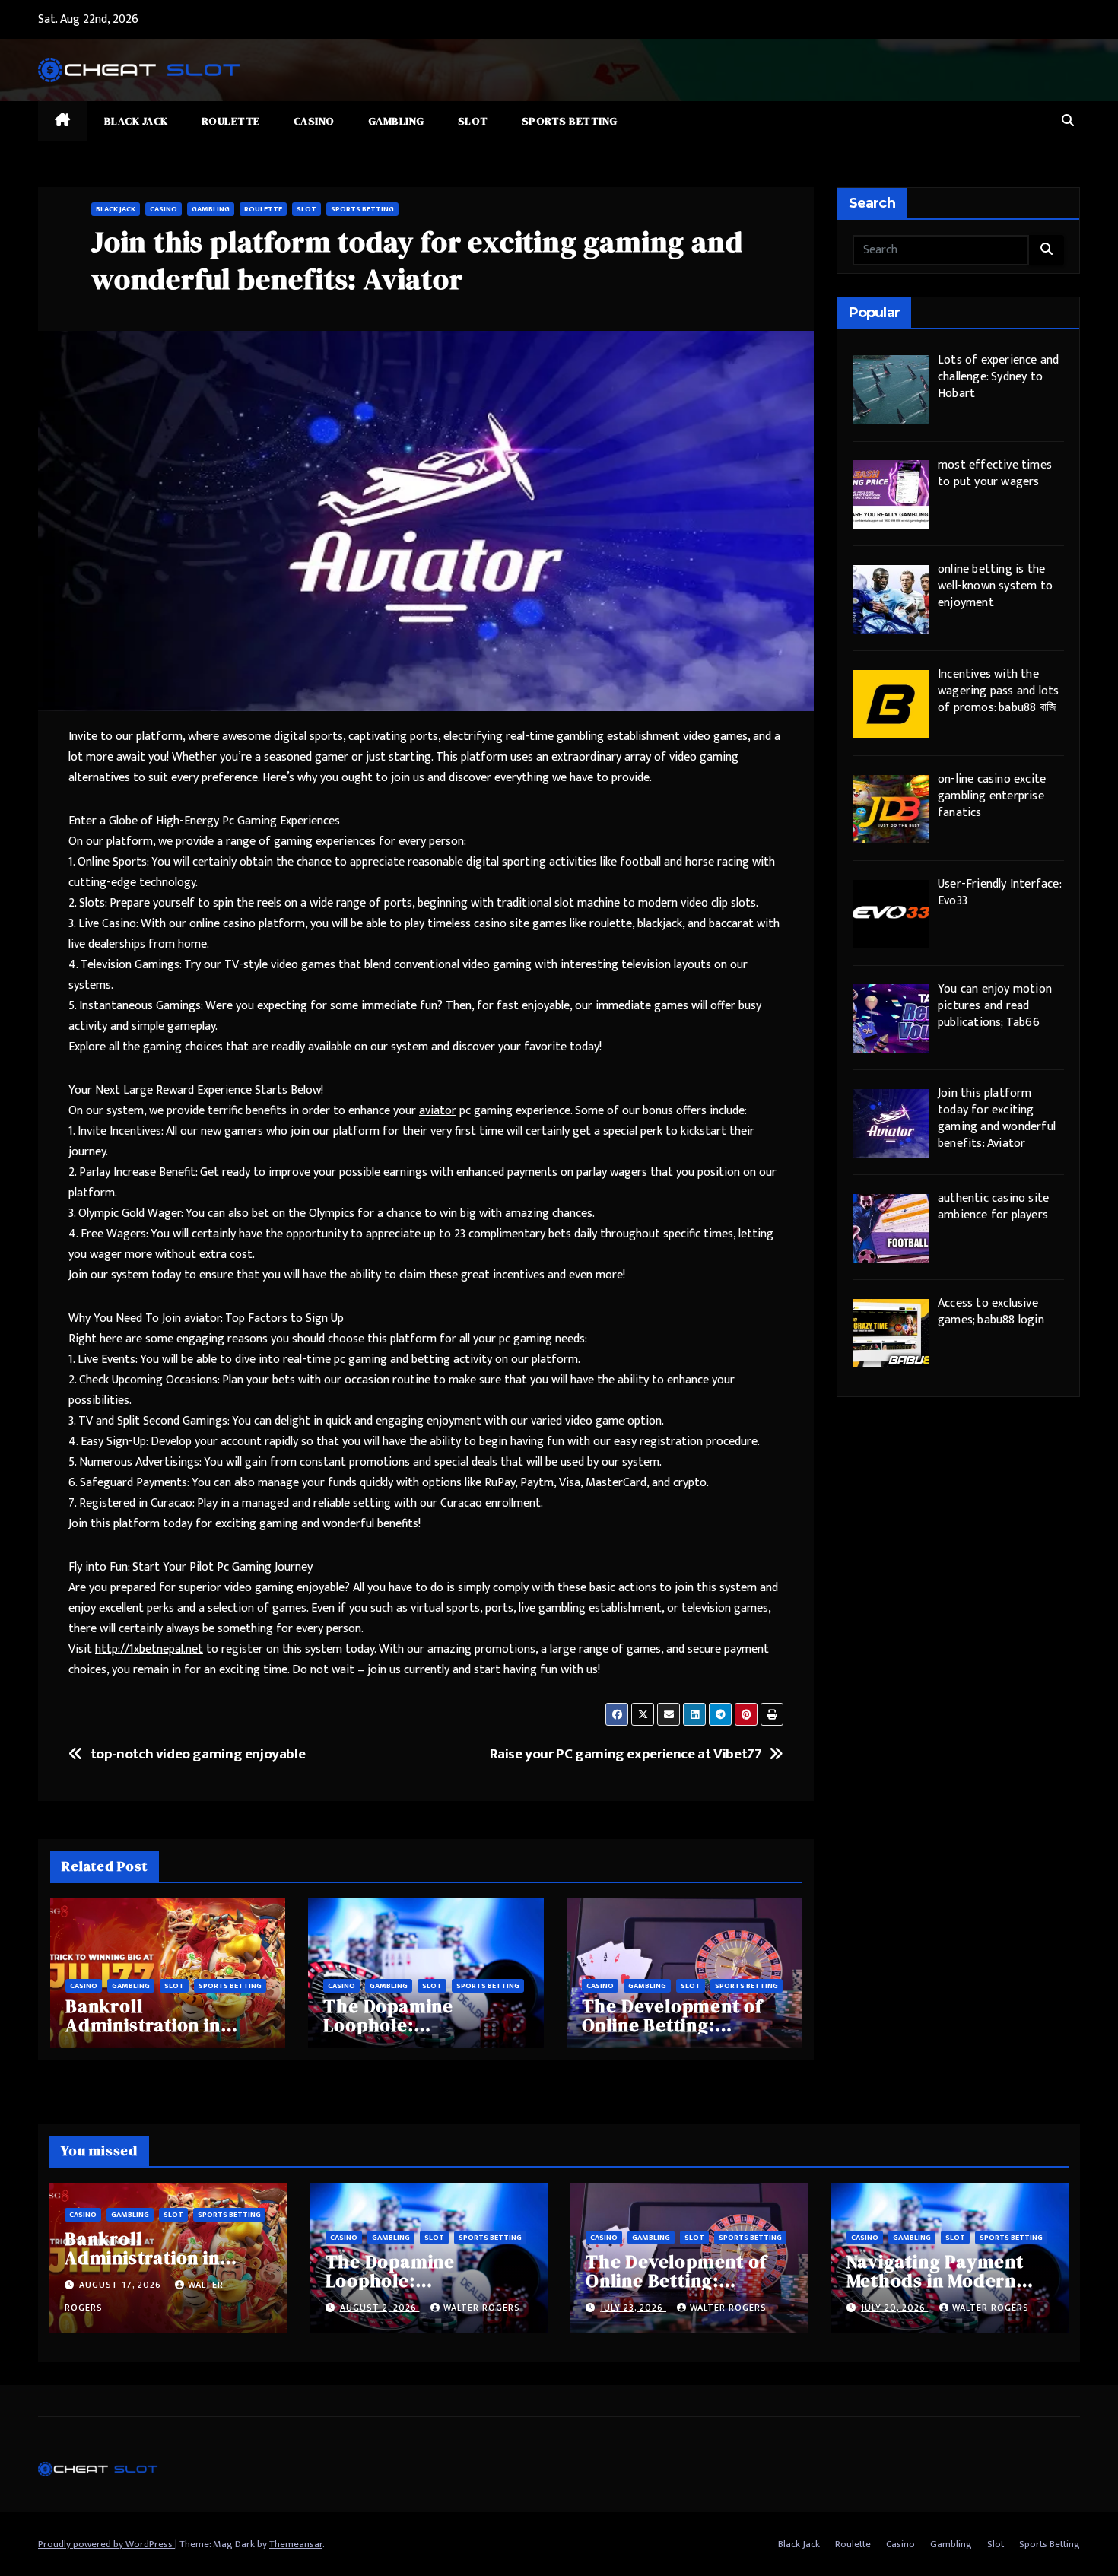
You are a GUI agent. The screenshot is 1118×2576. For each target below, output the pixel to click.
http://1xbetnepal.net (149, 1649)
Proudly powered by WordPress (106, 2544)
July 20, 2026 (895, 2308)
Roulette (231, 121)
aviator (438, 1111)
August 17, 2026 (122, 2285)
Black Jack (136, 121)
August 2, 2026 (380, 2308)
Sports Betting (570, 121)
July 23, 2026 (633, 2308)
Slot (473, 121)
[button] (1068, 121)
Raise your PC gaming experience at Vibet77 (626, 1754)
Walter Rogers (482, 2308)
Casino (314, 121)
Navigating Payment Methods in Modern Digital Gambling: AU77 (949, 2281)
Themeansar (296, 2544)
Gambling (396, 121)
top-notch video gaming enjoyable (198, 1754)
